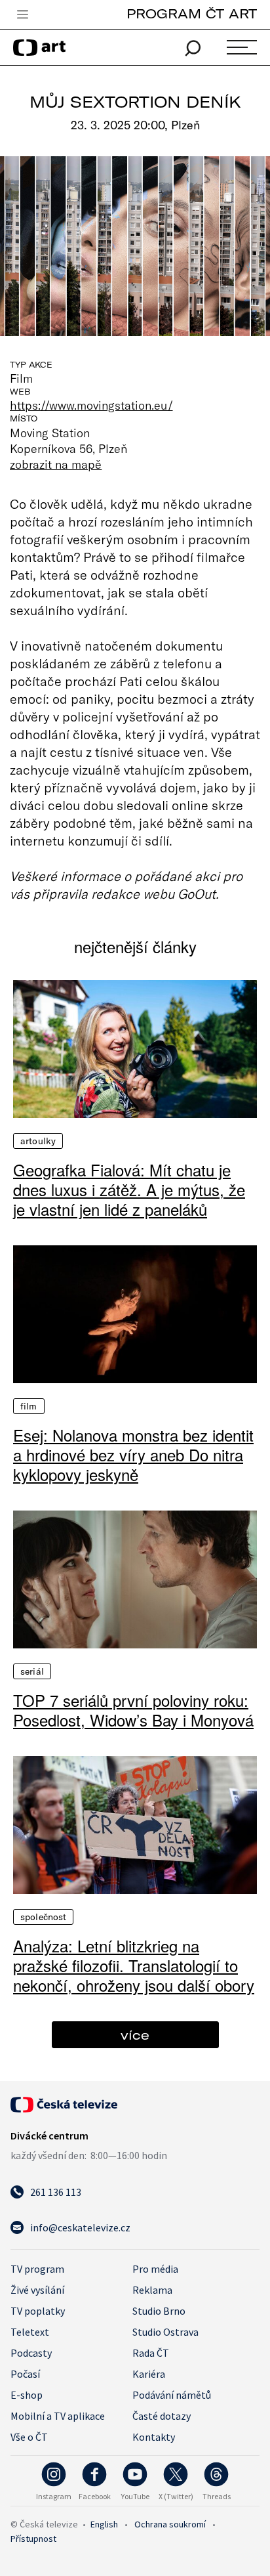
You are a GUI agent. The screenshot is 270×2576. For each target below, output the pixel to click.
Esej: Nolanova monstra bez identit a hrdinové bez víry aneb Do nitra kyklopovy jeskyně (133, 1455)
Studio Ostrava (165, 2332)
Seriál (32, 1671)
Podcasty (31, 2353)
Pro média (155, 2269)
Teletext (30, 2332)
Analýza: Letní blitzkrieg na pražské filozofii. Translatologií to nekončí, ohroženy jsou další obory (134, 1965)
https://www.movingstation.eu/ (91, 405)
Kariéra (149, 2374)
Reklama (152, 2290)
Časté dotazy (162, 2416)
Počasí (25, 2374)
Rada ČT (151, 2353)
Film (29, 1406)
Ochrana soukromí (170, 2524)
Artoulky (38, 1141)
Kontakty (154, 2437)
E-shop (27, 2395)
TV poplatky (38, 2311)
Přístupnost (33, 2539)
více (135, 2035)
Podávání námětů (172, 2395)
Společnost (43, 1917)
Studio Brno (159, 2311)
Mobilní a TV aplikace (58, 2416)
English (104, 2524)
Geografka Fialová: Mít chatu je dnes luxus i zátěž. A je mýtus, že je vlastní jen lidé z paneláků (129, 1190)
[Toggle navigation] (22, 15)
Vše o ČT (29, 2437)
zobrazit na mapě (56, 464)
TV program (37, 2269)
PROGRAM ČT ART (192, 13)
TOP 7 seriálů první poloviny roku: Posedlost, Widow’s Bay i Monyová (133, 1710)
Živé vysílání (37, 2290)
